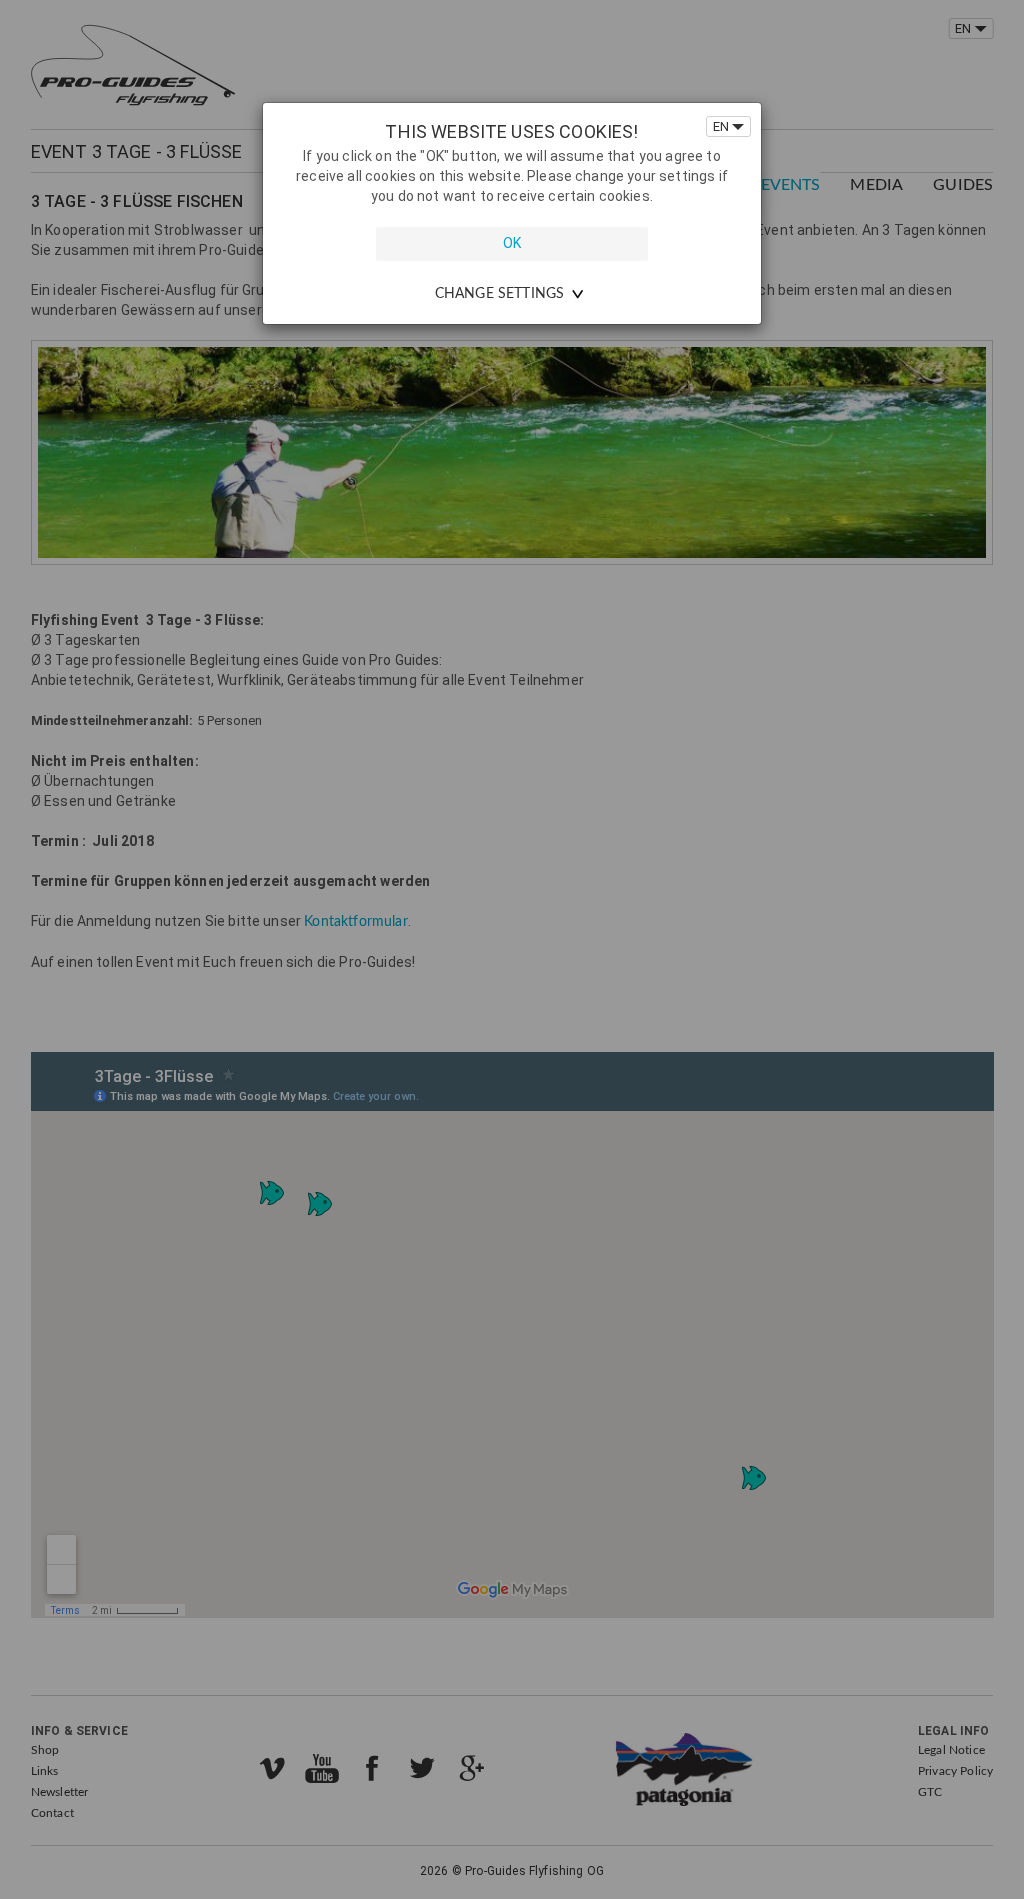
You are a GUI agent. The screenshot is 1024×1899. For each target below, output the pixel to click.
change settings (499, 294)
